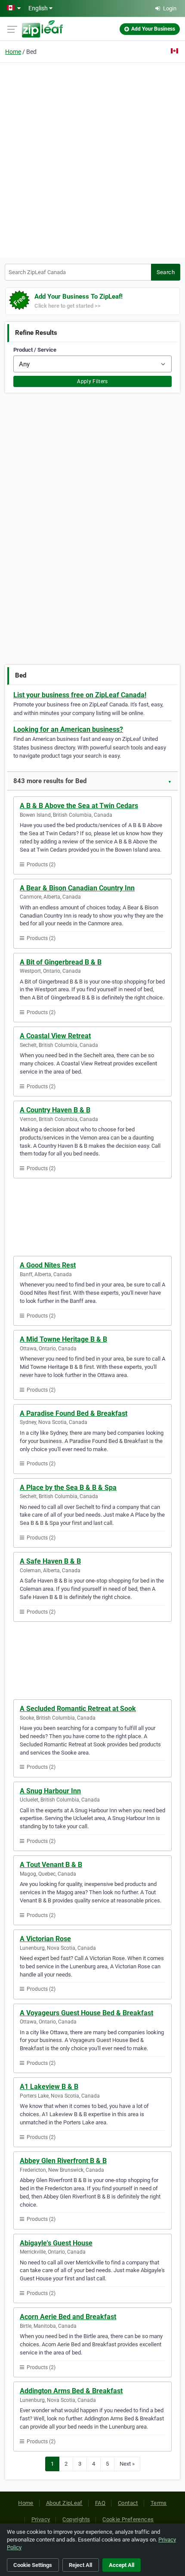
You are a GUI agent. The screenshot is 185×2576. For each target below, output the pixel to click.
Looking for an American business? (68, 729)
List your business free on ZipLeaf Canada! (80, 695)
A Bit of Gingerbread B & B (61, 962)
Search (166, 272)
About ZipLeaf (64, 2503)
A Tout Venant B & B (51, 1865)
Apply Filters (92, 381)
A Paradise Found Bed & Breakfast (74, 1413)
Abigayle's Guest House (56, 2243)
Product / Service (35, 350)
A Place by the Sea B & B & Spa (68, 1488)
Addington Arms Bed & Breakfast (71, 2391)
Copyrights (76, 2519)
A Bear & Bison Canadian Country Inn (77, 888)
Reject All (80, 2565)
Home (13, 52)
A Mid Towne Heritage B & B (63, 1339)
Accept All (122, 2565)
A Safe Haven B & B (50, 1561)
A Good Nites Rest (48, 1265)
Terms (159, 2503)
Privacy (41, 2519)
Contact (128, 2503)
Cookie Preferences (128, 2519)
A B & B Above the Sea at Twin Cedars (79, 806)
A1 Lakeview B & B (49, 2087)
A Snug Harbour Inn (50, 1791)
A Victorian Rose (45, 1939)
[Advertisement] (92, 159)
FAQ (100, 2503)
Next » (127, 2464)
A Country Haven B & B (55, 1110)
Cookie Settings (33, 2565)
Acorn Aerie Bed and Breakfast (68, 2317)
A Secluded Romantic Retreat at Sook (78, 1709)
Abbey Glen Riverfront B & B (63, 2161)
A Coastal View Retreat (55, 1036)
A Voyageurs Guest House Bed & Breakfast (86, 2013)
